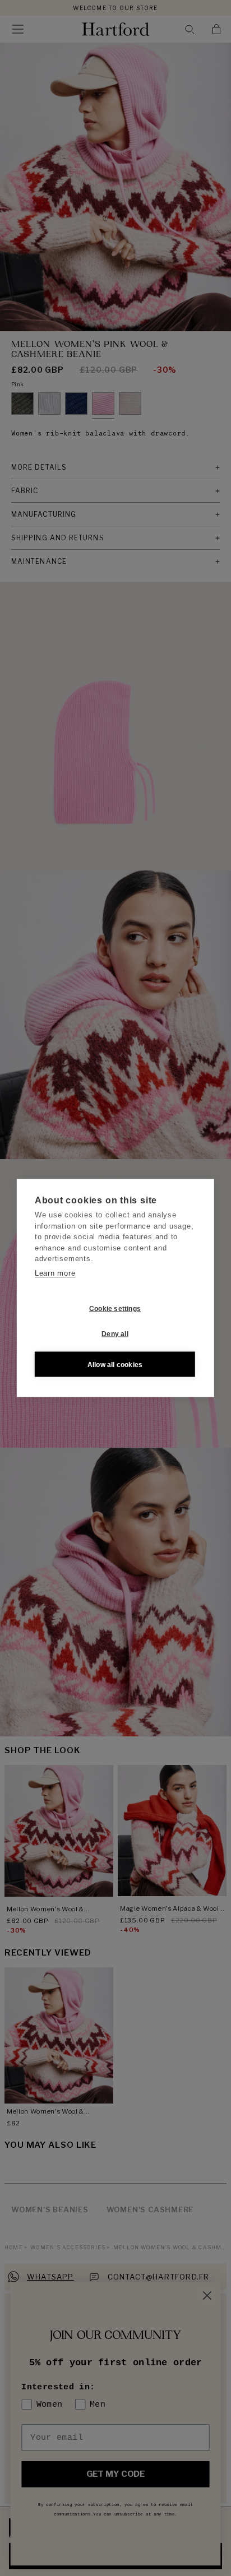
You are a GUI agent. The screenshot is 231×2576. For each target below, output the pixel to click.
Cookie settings (115, 1308)
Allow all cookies (115, 1364)
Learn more (55, 1273)
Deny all (115, 1333)
